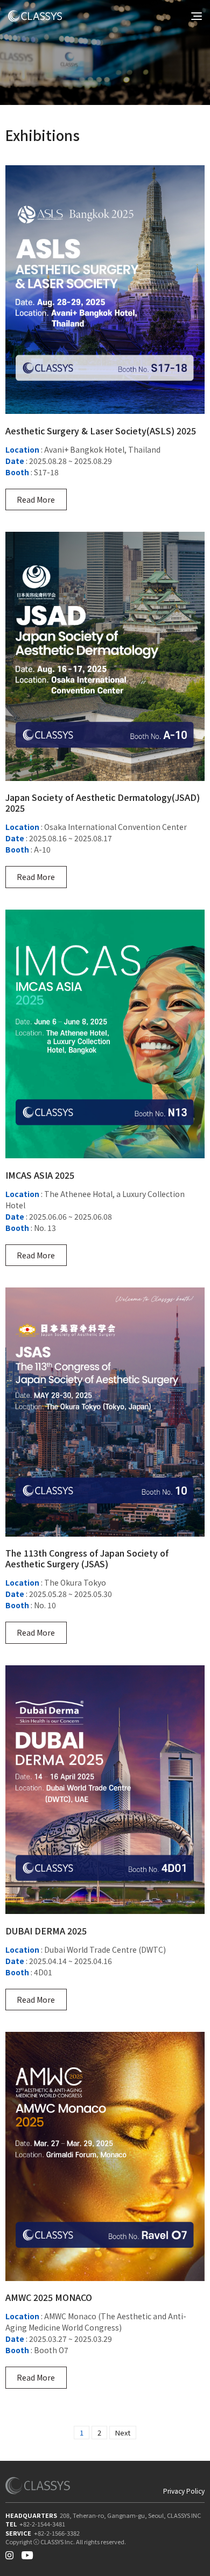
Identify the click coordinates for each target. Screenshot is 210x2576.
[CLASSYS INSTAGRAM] (9, 2553)
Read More (36, 499)
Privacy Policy (184, 2491)
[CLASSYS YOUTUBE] (27, 2553)
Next (123, 2433)
